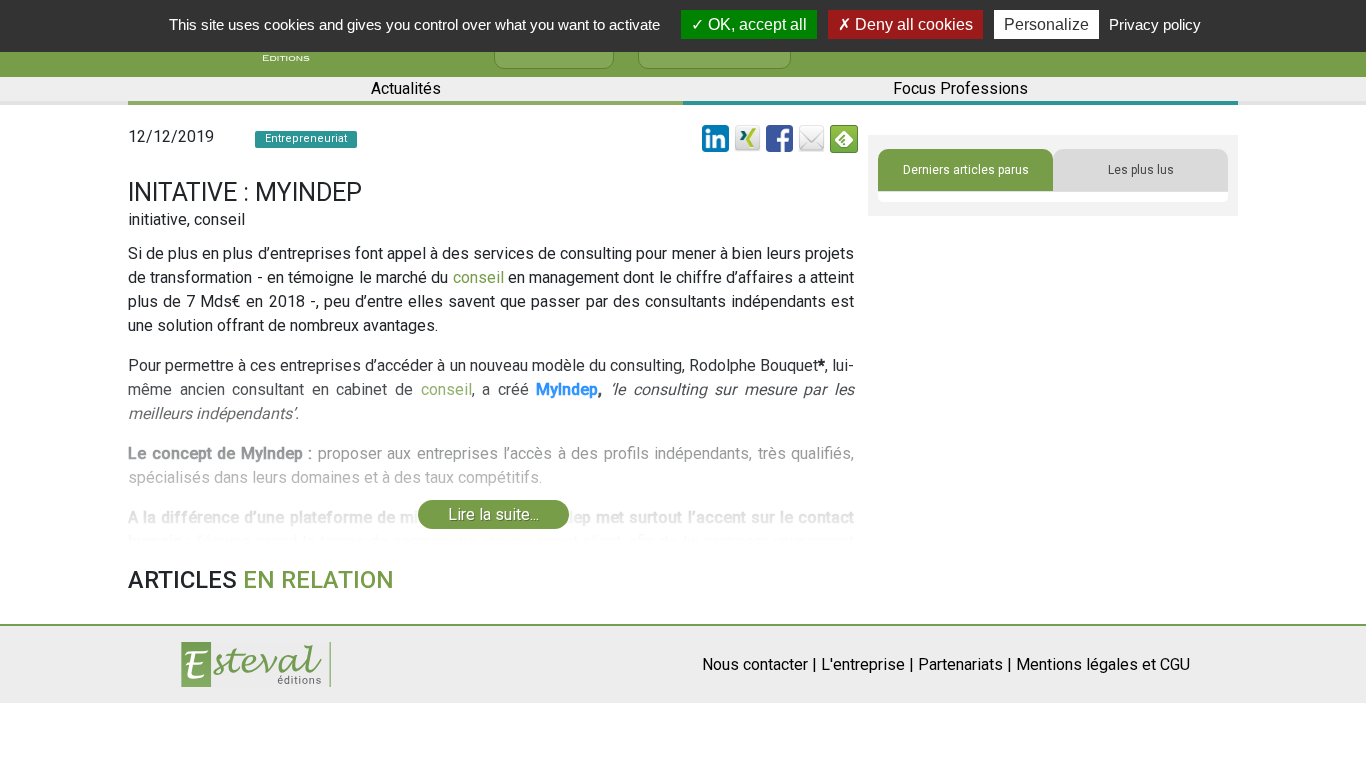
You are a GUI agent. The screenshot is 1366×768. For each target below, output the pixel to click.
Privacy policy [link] (1155, 24)
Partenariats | (965, 664)
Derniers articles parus (966, 170)
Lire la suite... (493, 514)
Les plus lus (1141, 170)
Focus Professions (960, 88)
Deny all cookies (912, 24)
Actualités (406, 88)
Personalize (1046, 24)
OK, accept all (755, 24)
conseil (478, 277)
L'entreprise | (867, 664)
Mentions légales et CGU (1103, 664)
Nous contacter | (759, 664)
